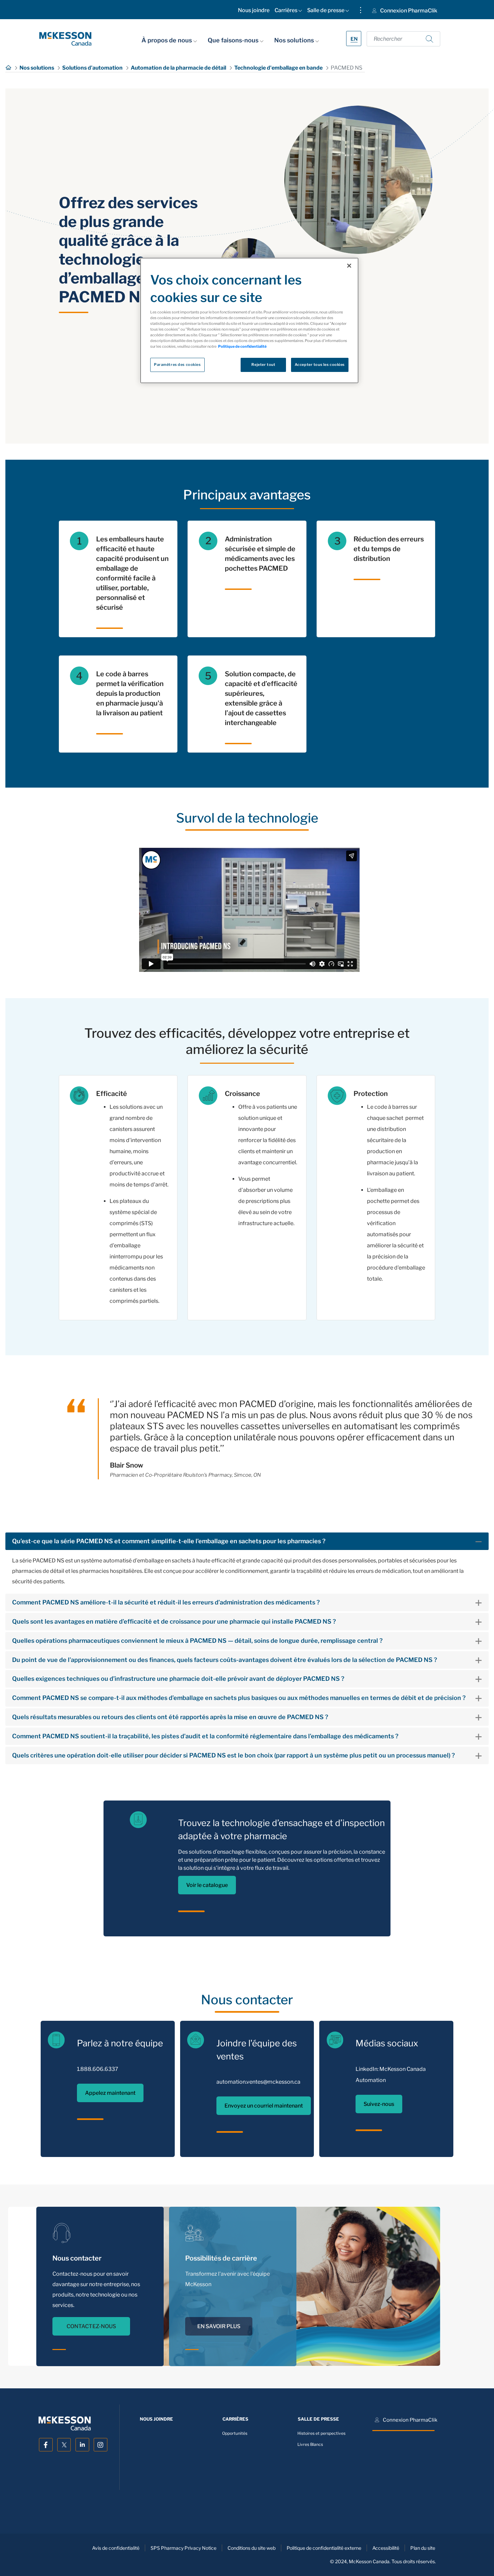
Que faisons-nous (234, 40)
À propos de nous (167, 40)
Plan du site (423, 2548)
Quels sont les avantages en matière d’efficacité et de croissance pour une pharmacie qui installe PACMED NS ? (174, 1621)
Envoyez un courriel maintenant (264, 2106)
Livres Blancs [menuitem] (310, 2445)
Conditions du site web (252, 2548)
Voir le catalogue (207, 1885)
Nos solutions (295, 40)
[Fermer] (349, 266)
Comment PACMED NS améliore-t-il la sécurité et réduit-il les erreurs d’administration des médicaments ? (166, 1602)
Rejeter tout (263, 365)
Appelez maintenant (110, 2093)
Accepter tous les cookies (320, 365)
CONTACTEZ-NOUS (91, 2326)
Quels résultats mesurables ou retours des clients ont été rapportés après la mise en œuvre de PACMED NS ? (170, 1717)
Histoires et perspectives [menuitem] (321, 2433)
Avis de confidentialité (116, 2548)
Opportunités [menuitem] (235, 2433)
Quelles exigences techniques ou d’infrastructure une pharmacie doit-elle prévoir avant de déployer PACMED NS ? (178, 1679)
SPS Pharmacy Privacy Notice (183, 2548)
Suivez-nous (379, 2104)
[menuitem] (254, 12)
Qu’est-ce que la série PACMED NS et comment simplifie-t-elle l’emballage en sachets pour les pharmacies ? (169, 1541)
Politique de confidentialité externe (324, 2548)
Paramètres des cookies (177, 365)
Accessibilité (386, 2548)
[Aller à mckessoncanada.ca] (65, 39)
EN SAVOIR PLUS (219, 2305)
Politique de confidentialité (242, 346)
